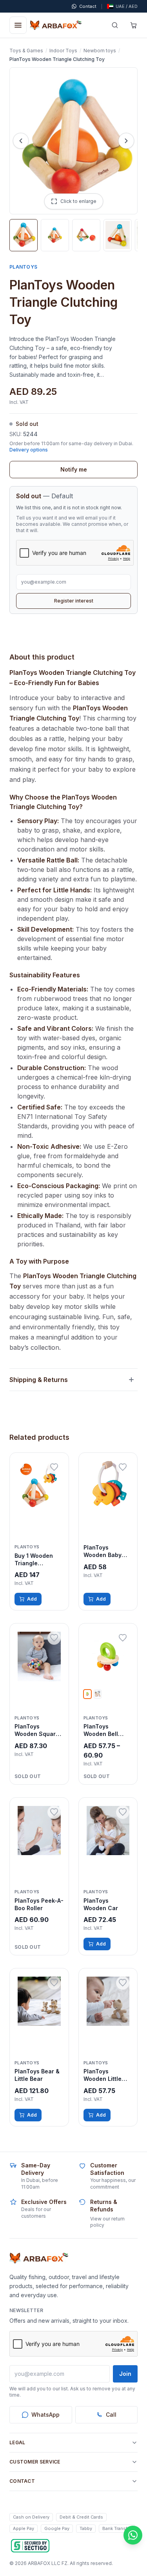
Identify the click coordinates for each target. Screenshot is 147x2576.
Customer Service (35, 2462)
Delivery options (29, 450)
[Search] (115, 25)
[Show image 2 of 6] (55, 235)
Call (111, 2415)
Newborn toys (100, 51)
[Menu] (18, 25)
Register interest (74, 601)
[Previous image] (21, 141)
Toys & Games (26, 51)
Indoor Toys (63, 51)
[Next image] (126, 141)
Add (32, 1599)
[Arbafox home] (39, 2258)
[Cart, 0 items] (134, 25)
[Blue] (98, 1694)
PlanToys (23, 267)
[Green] (87, 1694)
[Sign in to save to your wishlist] (54, 1467)
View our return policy (107, 2222)
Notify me (74, 469)
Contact (22, 2481)
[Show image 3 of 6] (86, 235)
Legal (17, 2442)
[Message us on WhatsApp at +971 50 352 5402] (133, 2535)
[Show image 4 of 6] (118, 235)
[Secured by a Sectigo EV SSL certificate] (30, 2546)
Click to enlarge (78, 201)
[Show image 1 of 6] (24, 235)
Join (125, 2374)
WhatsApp (45, 2415)
